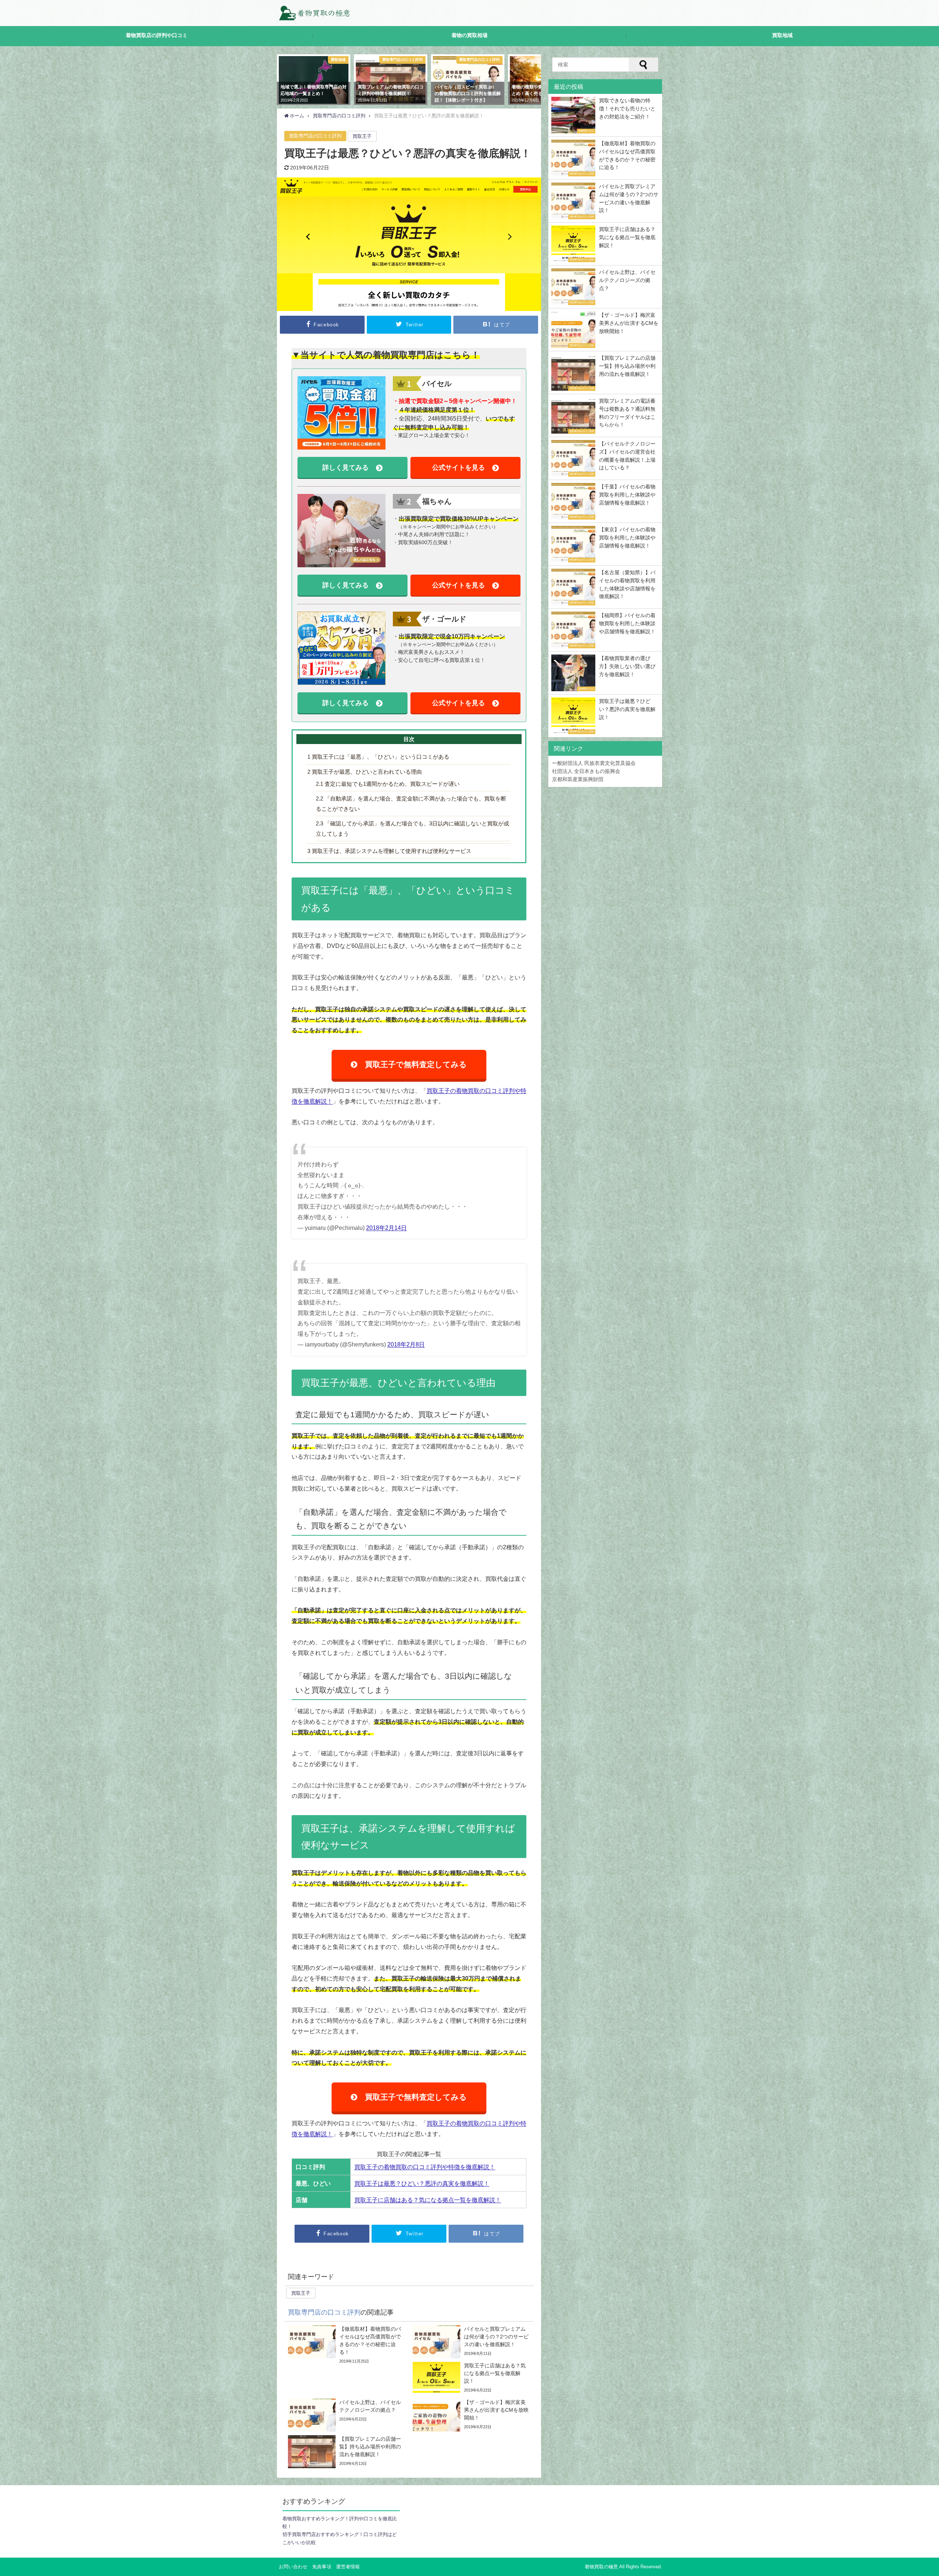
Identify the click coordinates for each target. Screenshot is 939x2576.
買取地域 (782, 35)
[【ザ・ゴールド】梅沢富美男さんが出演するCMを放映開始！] (471, 2415)
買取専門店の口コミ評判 (315, 136)
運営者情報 (348, 2567)
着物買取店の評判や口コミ (157, 35)
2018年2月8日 (406, 1344)
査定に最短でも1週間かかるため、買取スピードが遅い (388, 784)
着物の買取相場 (469, 35)
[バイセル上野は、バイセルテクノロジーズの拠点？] (347, 2415)
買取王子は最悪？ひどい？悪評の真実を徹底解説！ (422, 2183)
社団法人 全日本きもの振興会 (586, 771)
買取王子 (362, 136)
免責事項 (322, 2567)
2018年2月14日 (386, 1228)
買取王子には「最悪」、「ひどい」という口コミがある (378, 757)
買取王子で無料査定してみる (416, 1064)
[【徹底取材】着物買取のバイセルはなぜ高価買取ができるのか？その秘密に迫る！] (347, 2345)
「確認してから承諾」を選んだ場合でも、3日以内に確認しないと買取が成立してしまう (412, 828)
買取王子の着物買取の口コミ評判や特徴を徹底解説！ (425, 2167)
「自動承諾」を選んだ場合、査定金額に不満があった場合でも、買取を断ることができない (411, 803)
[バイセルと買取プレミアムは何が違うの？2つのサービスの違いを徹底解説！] (471, 2342)
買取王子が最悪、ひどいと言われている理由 (365, 772)
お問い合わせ (293, 2567)
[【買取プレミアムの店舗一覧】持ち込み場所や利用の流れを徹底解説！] (347, 2452)
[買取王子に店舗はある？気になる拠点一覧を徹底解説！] (471, 2378)
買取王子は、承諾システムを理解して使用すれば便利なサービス (389, 851)
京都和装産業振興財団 (578, 779)
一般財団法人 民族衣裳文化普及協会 (594, 763)
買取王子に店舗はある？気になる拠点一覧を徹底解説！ (428, 2200)
